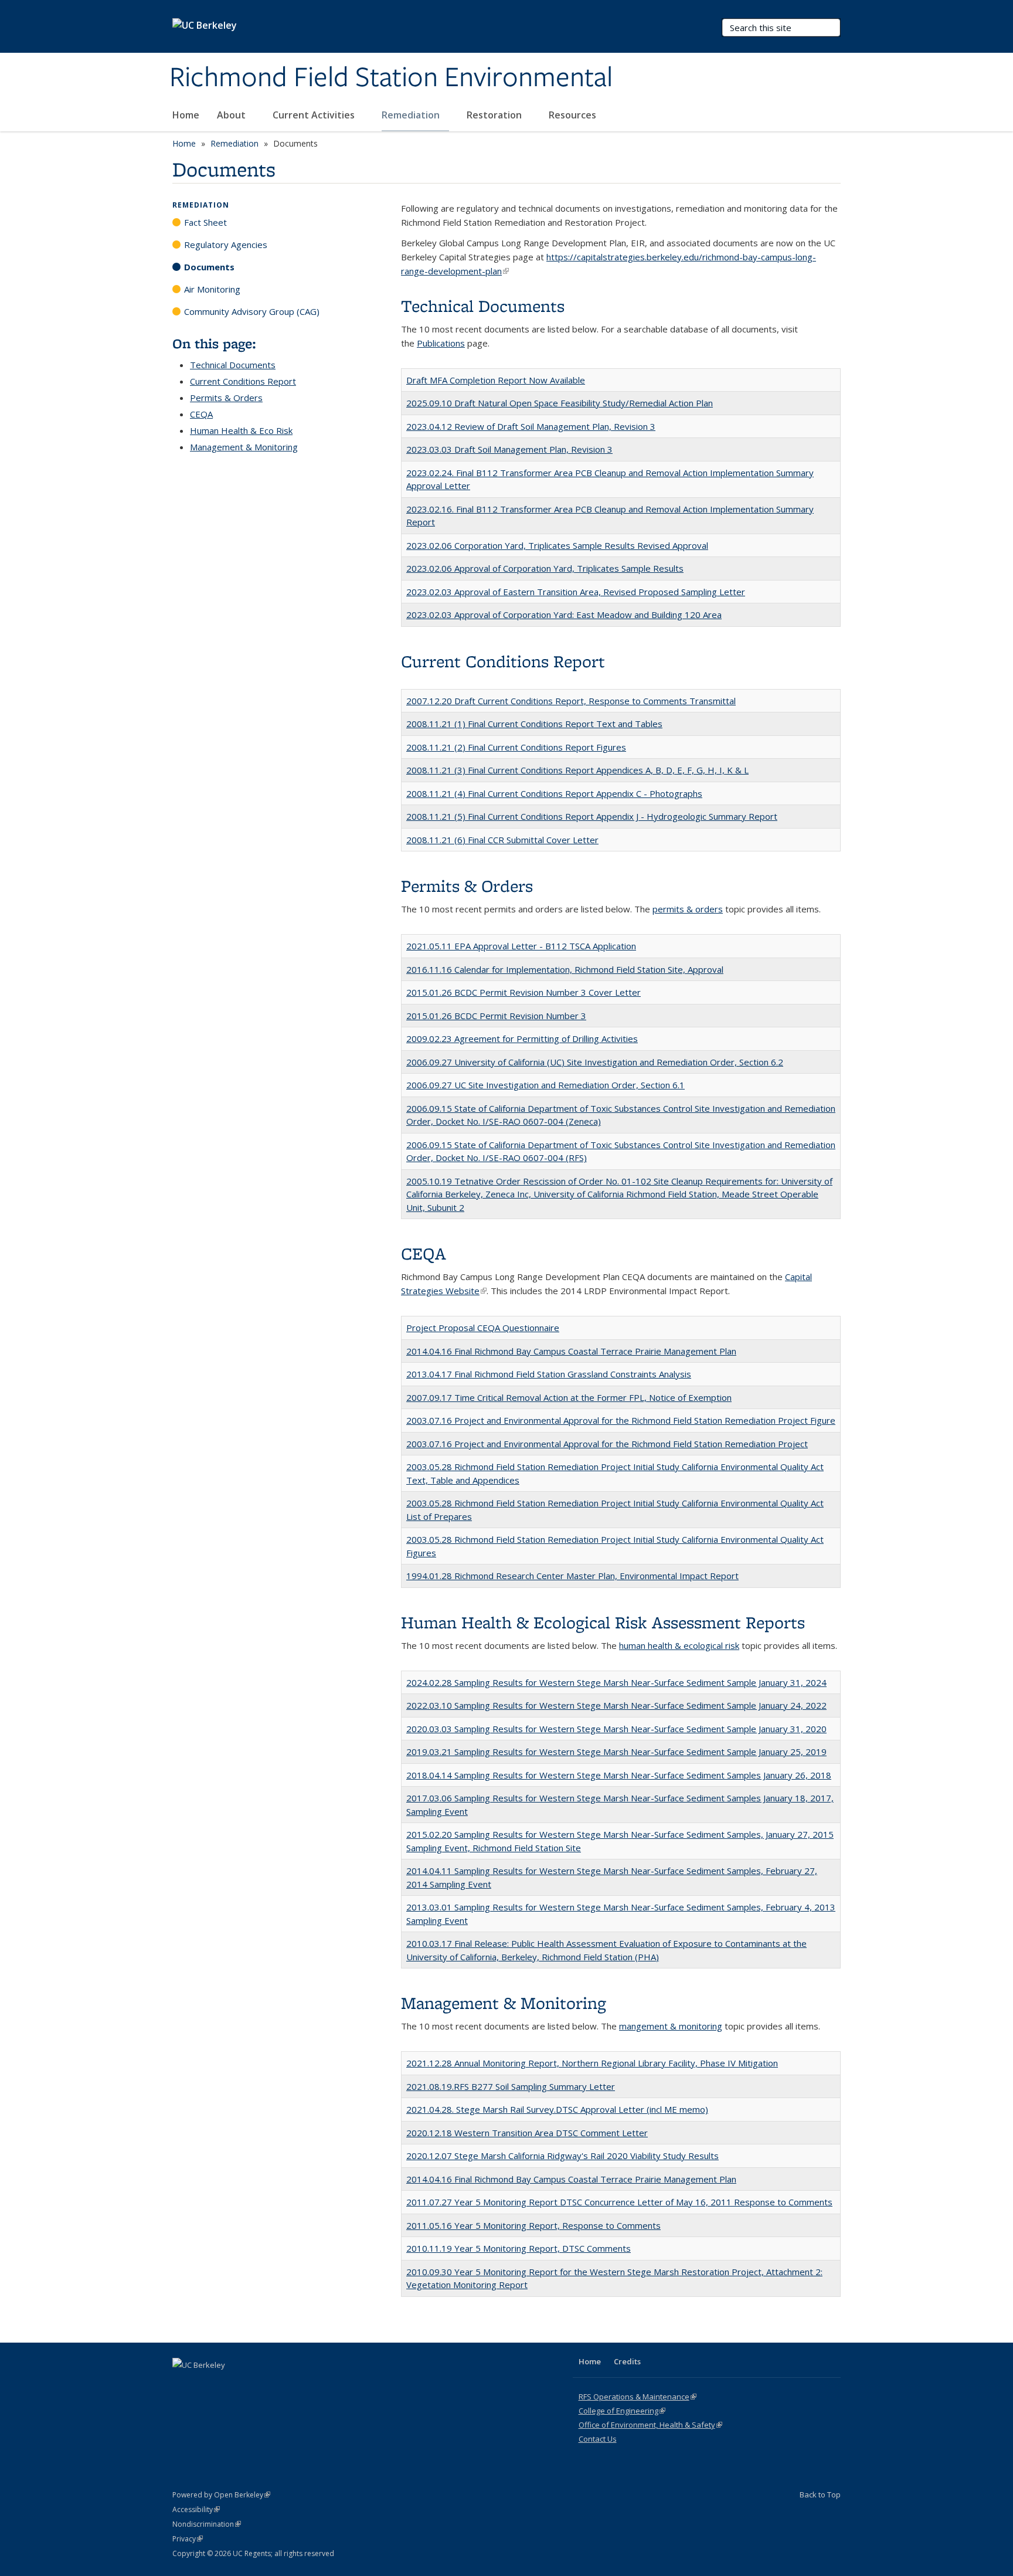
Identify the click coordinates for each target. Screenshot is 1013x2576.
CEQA (201, 414)
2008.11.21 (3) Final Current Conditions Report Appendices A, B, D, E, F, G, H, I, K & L (577, 770)
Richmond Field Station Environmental (391, 78)
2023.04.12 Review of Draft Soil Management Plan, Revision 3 (531, 426)
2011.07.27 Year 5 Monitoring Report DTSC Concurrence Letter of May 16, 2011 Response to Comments (619, 2202)
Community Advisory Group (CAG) (252, 311)
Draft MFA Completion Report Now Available (496, 380)
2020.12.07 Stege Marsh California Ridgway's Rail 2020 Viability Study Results (562, 2156)
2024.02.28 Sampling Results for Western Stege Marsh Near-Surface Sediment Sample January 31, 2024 (616, 1682)
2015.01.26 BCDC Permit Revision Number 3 (496, 1016)
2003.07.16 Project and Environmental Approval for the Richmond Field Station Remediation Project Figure (621, 1420)
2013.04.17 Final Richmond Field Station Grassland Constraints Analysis (549, 1374)
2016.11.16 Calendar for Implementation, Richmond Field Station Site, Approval (565, 969)
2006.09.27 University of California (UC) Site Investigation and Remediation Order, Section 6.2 (595, 1062)
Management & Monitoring (244, 447)
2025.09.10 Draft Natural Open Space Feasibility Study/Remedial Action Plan (560, 403)
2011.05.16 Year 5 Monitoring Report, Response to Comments (533, 2225)
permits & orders (688, 909)
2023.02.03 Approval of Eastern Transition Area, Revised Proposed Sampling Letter (576, 592)
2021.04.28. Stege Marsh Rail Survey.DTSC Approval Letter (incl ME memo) (557, 2109)
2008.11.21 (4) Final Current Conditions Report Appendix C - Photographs (554, 793)
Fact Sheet (205, 222)
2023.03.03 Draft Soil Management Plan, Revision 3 (509, 449)
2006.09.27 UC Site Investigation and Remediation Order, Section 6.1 (545, 1085)
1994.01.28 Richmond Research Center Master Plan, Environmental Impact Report (572, 1576)
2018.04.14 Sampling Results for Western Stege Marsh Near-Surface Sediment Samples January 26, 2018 (619, 1775)
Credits (627, 2361)
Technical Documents (233, 365)
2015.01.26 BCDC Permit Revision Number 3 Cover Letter (524, 992)
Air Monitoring (212, 289)
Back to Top (820, 2494)
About (232, 115)
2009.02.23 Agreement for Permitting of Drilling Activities (522, 1038)
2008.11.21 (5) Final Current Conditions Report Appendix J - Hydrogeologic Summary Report (592, 816)
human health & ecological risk (679, 1645)
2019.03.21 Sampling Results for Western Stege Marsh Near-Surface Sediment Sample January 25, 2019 (616, 1752)
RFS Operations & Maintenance (638, 2397)
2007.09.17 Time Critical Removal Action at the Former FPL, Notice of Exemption (569, 1397)
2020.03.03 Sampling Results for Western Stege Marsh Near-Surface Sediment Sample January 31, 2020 (616, 1729)
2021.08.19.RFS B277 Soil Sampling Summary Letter (511, 2086)
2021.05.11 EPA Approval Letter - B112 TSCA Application (521, 946)
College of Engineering (622, 2411)
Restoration (495, 115)
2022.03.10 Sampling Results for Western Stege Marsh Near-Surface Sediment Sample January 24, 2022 (616, 1705)
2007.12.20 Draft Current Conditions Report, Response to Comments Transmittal (571, 701)
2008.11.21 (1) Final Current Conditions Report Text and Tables (534, 724)
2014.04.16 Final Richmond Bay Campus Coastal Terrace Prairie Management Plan (571, 1351)
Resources (574, 115)
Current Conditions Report (243, 381)
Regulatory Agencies (226, 245)
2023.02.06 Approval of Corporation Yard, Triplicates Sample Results (545, 568)
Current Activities (315, 115)
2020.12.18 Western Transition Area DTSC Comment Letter (527, 2133)
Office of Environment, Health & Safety (650, 2425)
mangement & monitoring (671, 2026)
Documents (209, 267)
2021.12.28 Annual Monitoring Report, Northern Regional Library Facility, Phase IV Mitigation (592, 2063)
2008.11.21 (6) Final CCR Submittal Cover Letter (502, 840)
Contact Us (598, 2439)
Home (186, 115)
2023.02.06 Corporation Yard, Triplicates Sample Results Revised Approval (557, 545)
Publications (441, 343)
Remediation (412, 115)
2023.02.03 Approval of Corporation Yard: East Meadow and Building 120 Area (564, 615)
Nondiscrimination (207, 2524)
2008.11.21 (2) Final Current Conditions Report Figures (516, 747)
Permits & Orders (226, 398)
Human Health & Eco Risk (241, 430)
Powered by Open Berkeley (221, 2495)
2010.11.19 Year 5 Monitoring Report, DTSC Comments (519, 2248)
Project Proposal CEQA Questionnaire (483, 1328)
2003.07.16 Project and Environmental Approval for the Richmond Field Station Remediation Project (607, 1444)
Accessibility (196, 2509)
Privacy (188, 2539)
